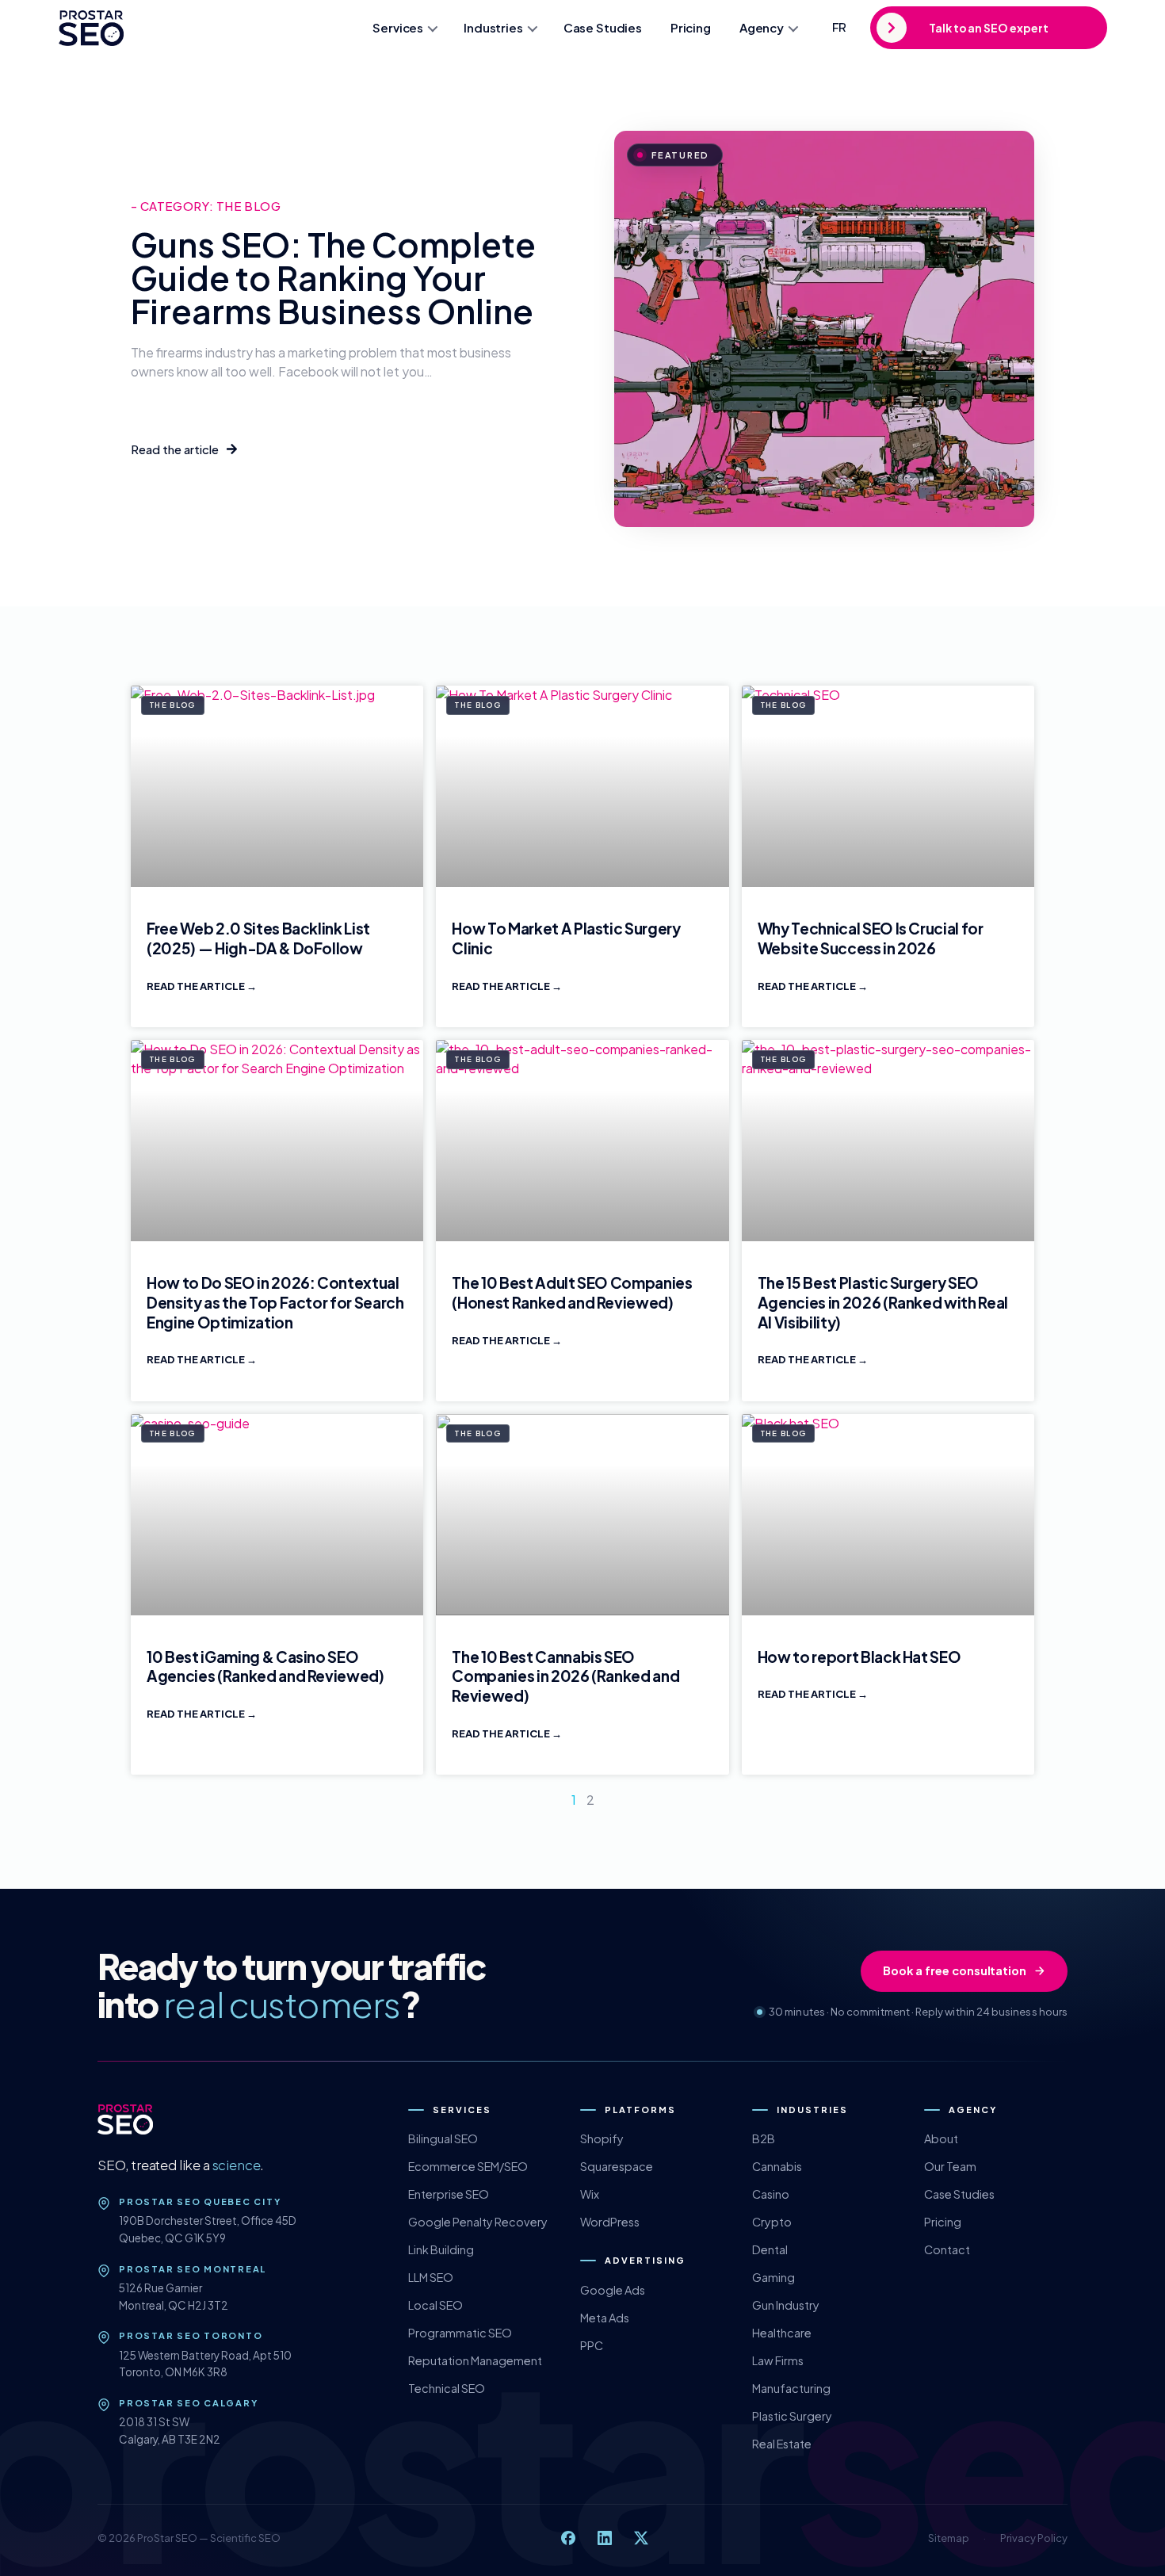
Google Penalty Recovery (478, 2222)
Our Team (950, 2166)
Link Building (441, 2249)
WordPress (610, 2222)
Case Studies (603, 27)
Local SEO (435, 2305)
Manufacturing (791, 2388)
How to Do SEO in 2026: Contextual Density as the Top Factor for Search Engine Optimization (275, 1302)
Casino (771, 2194)
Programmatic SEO (460, 2333)
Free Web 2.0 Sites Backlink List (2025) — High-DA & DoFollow (258, 938)
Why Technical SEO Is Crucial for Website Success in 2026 (871, 938)
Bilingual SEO (443, 2138)
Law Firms (778, 2360)
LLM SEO (431, 2277)
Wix (590, 2194)
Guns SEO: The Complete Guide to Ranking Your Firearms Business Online (333, 277)
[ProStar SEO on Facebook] (568, 2538)
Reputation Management (475, 2360)
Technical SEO (447, 2388)
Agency (762, 27)
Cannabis (777, 2166)
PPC (592, 2345)
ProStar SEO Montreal (193, 2269)
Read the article (197, 986)
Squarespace (617, 2166)
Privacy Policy (1034, 2538)
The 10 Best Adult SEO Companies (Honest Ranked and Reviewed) (572, 1292)
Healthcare (782, 2333)
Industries (493, 27)
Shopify (602, 2138)
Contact (947, 2249)
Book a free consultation (955, 1970)
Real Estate (782, 2444)
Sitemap (949, 2538)
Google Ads (613, 2290)
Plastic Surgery (792, 2416)
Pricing (691, 27)
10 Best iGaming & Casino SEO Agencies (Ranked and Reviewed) (265, 1666)
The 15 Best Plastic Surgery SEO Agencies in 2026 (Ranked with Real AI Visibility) (883, 1302)
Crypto (772, 2222)
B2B (764, 2138)
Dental (770, 2249)
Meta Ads (605, 2318)
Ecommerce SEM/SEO (468, 2166)
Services (398, 27)
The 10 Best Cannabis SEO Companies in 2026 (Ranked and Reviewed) (565, 1676)
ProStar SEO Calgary (188, 2403)
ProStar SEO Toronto (191, 2335)
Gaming (773, 2277)
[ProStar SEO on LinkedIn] (605, 2538)
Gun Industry (786, 2305)
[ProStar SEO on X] (641, 2538)
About (941, 2138)
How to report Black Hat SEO (859, 1657)
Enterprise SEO (449, 2194)
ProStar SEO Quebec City (200, 2201)
